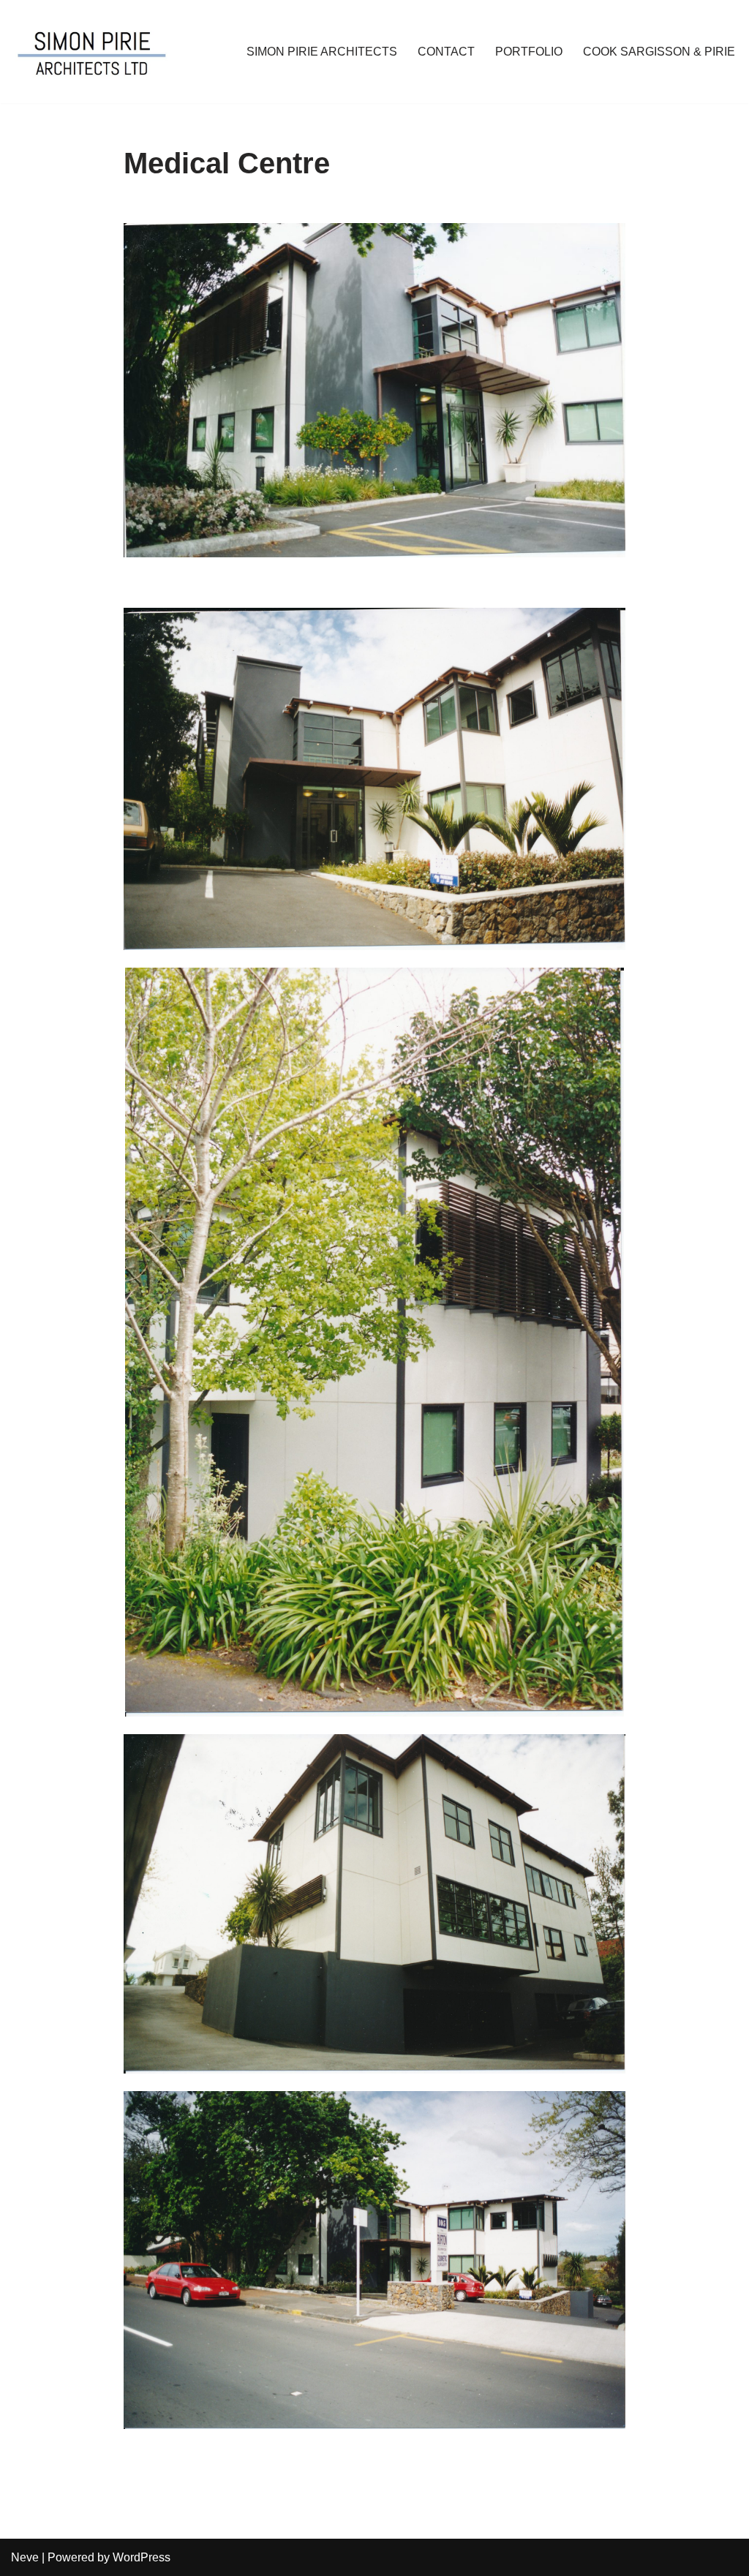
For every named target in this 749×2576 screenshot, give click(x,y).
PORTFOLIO (529, 52)
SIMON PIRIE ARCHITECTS (322, 52)
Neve (25, 2557)
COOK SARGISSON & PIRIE (659, 52)
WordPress (142, 2557)
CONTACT (446, 52)
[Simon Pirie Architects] (92, 52)
